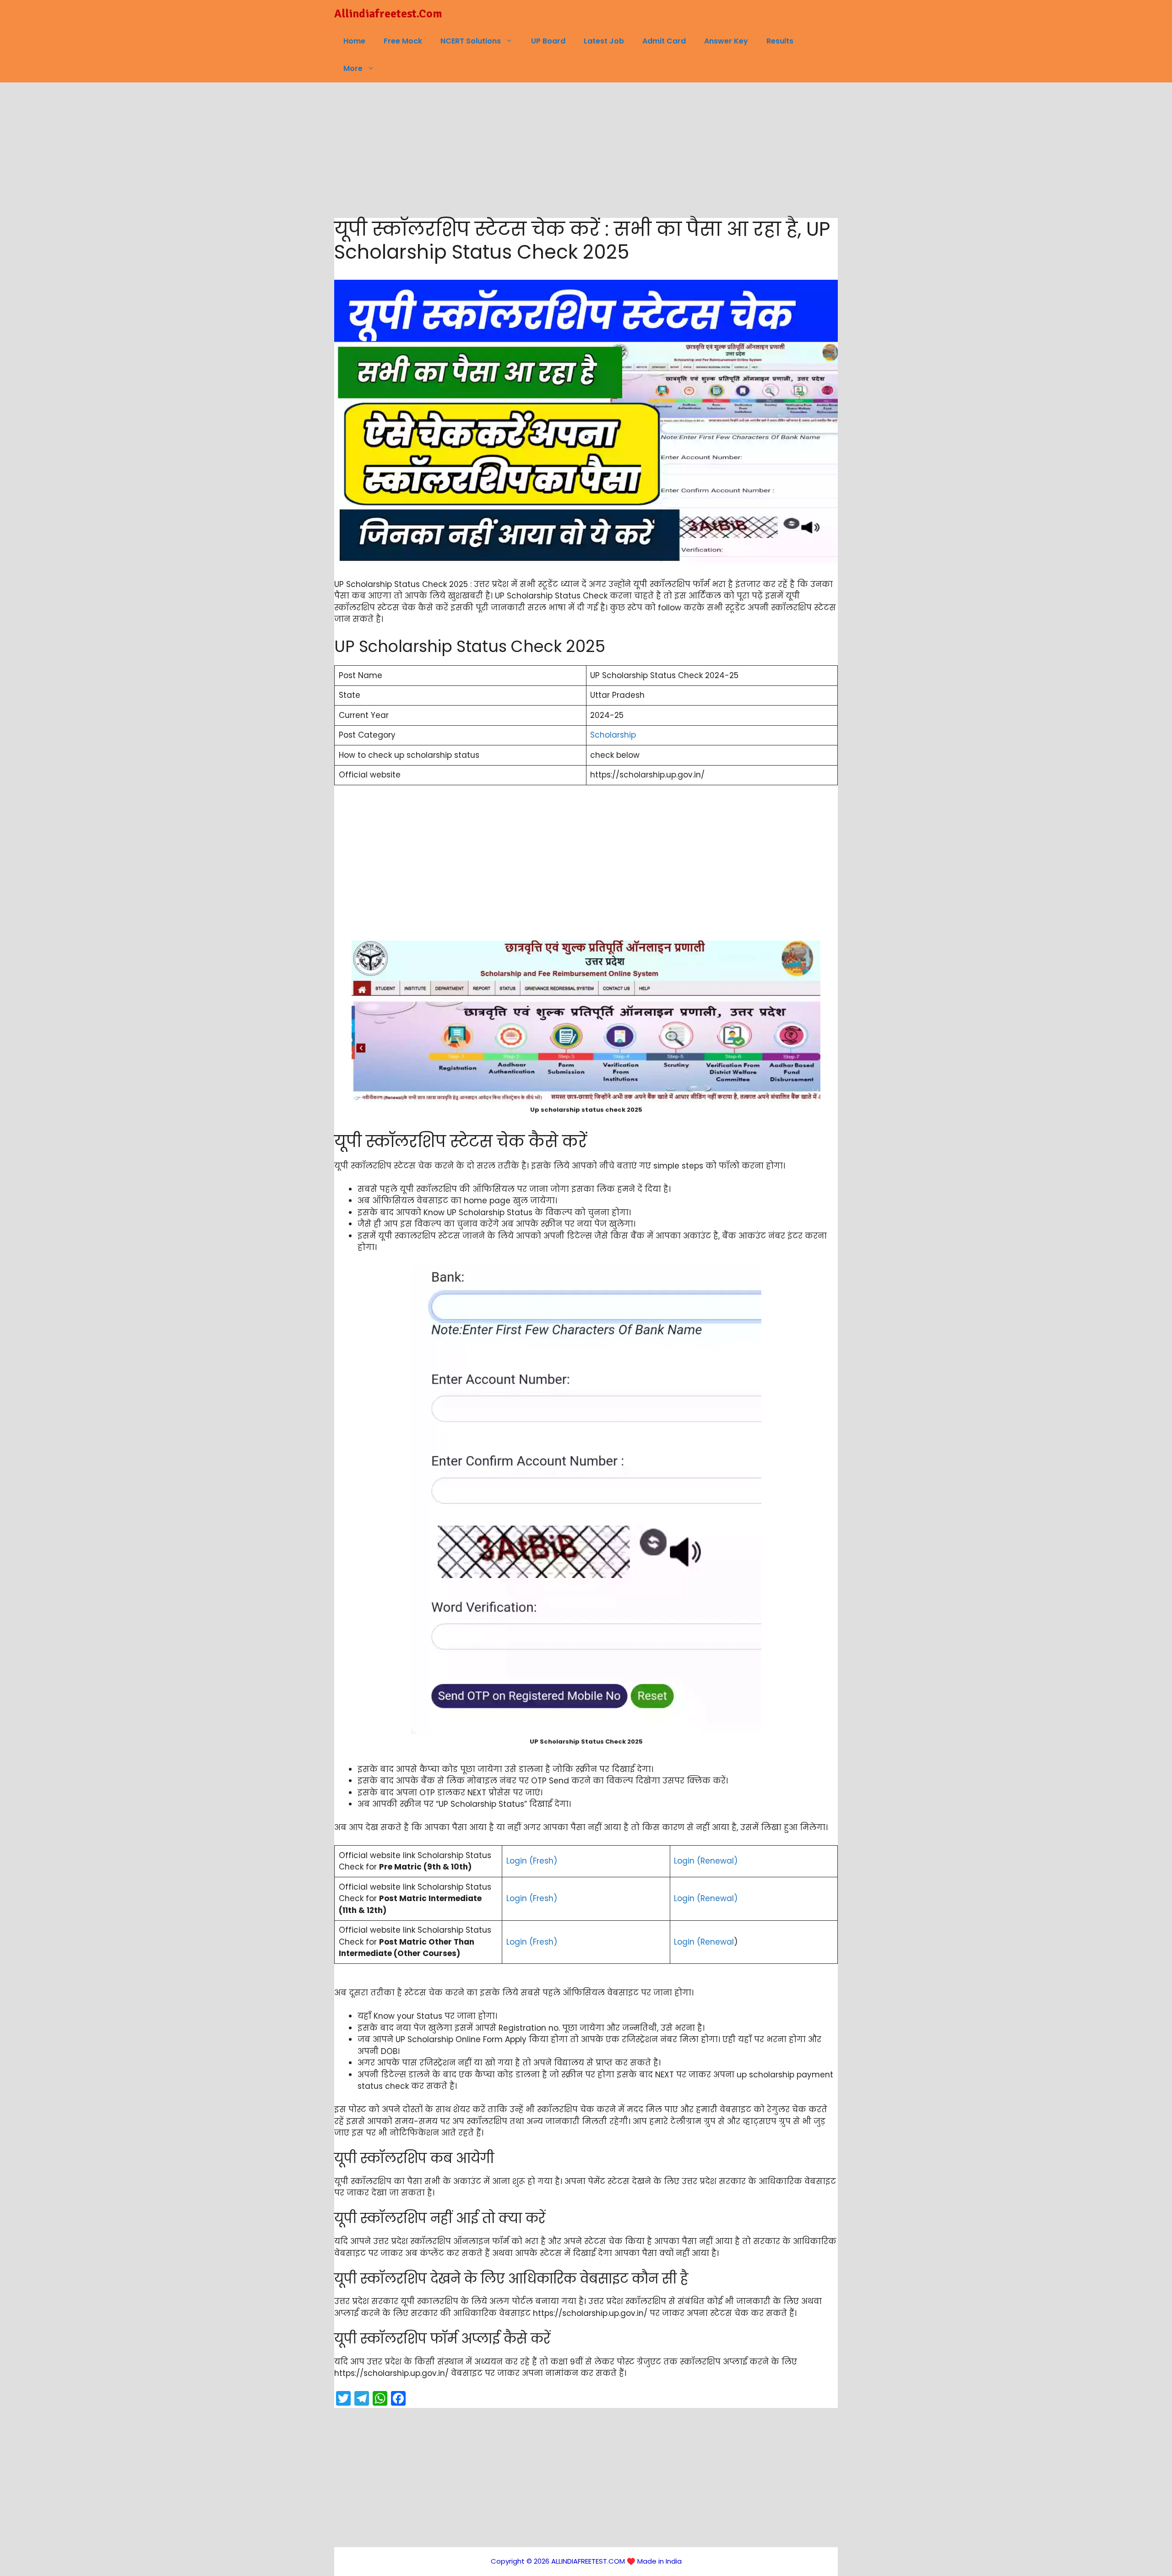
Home (354, 41)
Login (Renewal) (706, 1861)
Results (780, 41)
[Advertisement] (586, 150)
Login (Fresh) (532, 1861)
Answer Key (726, 41)
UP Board (548, 41)
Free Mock (403, 41)
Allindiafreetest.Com (388, 14)
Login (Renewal (704, 1942)
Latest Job (604, 41)
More (353, 68)
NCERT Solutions (471, 41)
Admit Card (664, 41)
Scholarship (613, 735)
